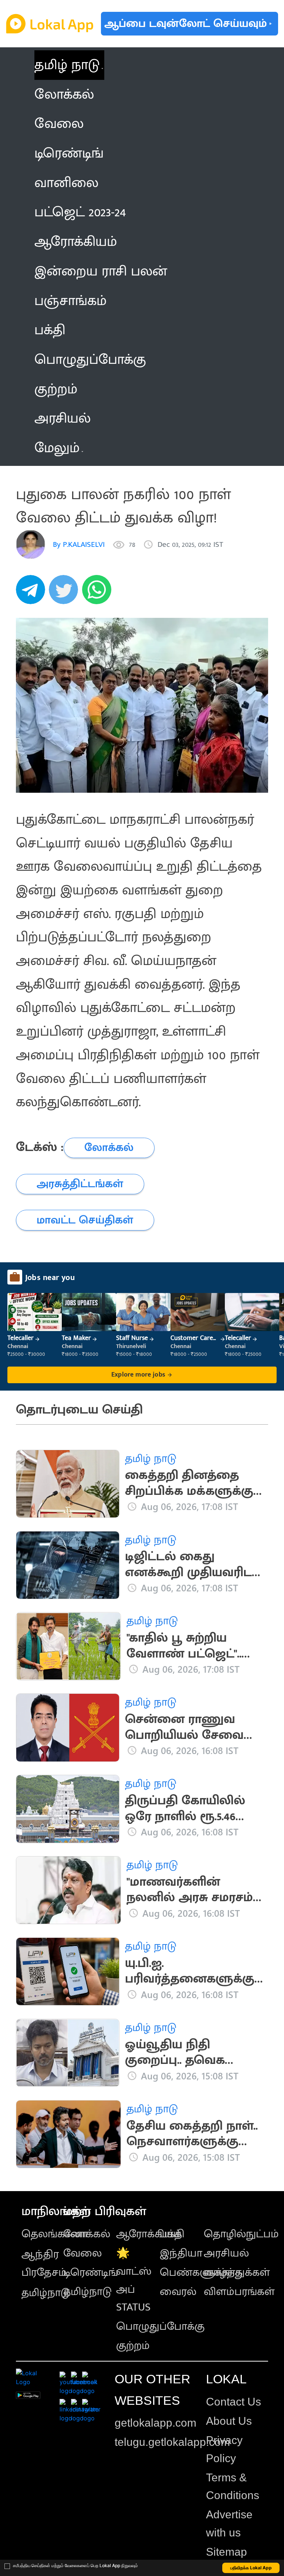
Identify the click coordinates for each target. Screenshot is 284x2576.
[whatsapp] (99, 594)
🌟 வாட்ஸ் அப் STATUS (134, 2280)
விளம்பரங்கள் (239, 2292)
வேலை (82, 2253)
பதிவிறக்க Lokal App (251, 2568)
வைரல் (178, 2292)
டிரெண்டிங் (91, 2272)
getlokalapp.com (155, 2423)
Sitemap (226, 2552)
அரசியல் (226, 2253)
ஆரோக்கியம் (149, 2234)
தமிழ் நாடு (67, 65)
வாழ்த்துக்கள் (237, 2272)
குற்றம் (133, 2346)
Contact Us (234, 2402)
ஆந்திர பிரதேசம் (44, 2263)
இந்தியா (181, 2253)
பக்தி (172, 2234)
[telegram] (33, 594)
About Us (229, 2421)
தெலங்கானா (55, 2234)
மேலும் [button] (57, 448)
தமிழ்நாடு (46, 2293)
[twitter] (65, 594)
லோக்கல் (87, 2234)
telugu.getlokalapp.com (172, 2442)
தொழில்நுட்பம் (241, 2234)
